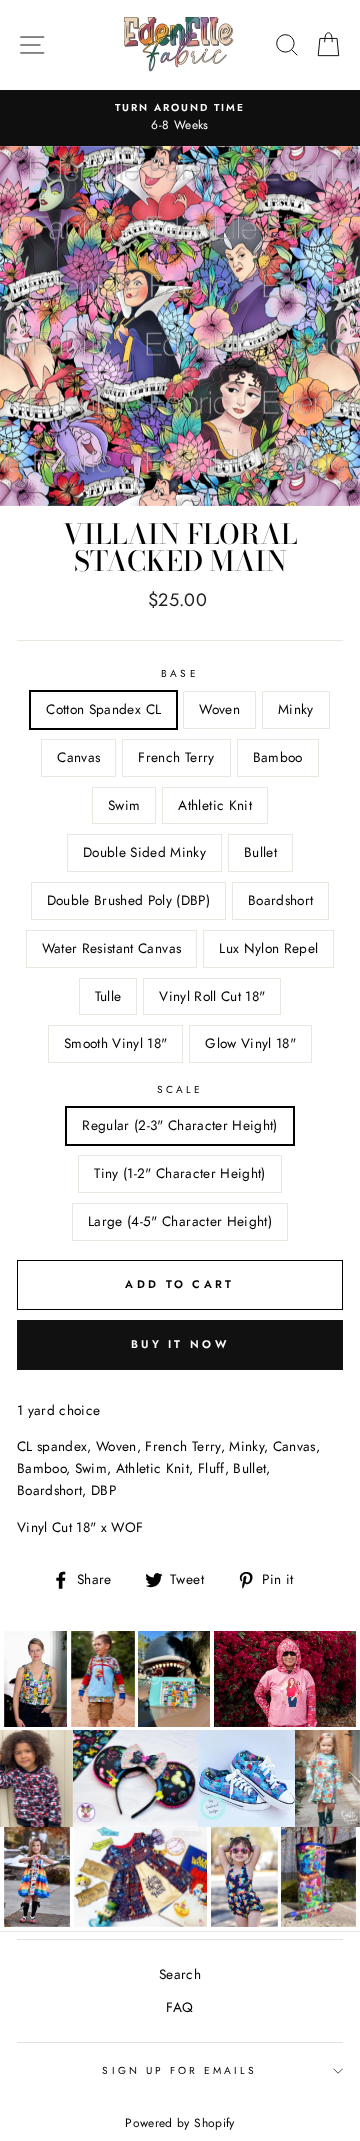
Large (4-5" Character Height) (180, 1221)
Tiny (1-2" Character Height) (180, 1173)
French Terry (176, 757)
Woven (219, 709)
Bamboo (278, 757)
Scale (180, 1089)
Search (180, 1974)
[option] (180, 118)
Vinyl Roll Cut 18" (212, 996)
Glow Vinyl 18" (250, 1043)
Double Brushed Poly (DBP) (129, 900)
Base (179, 673)
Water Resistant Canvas (111, 948)
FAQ (179, 2007)
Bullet (260, 852)
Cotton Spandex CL (103, 709)
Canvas (78, 757)
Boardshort (280, 900)
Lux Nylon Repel (268, 948)
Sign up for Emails (179, 2070)
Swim (124, 805)
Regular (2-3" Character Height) (180, 1125)
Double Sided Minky (144, 852)
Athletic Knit (214, 805)
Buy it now (180, 1344)
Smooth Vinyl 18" (115, 1043)
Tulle (108, 996)
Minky (296, 709)
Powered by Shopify (179, 2123)
